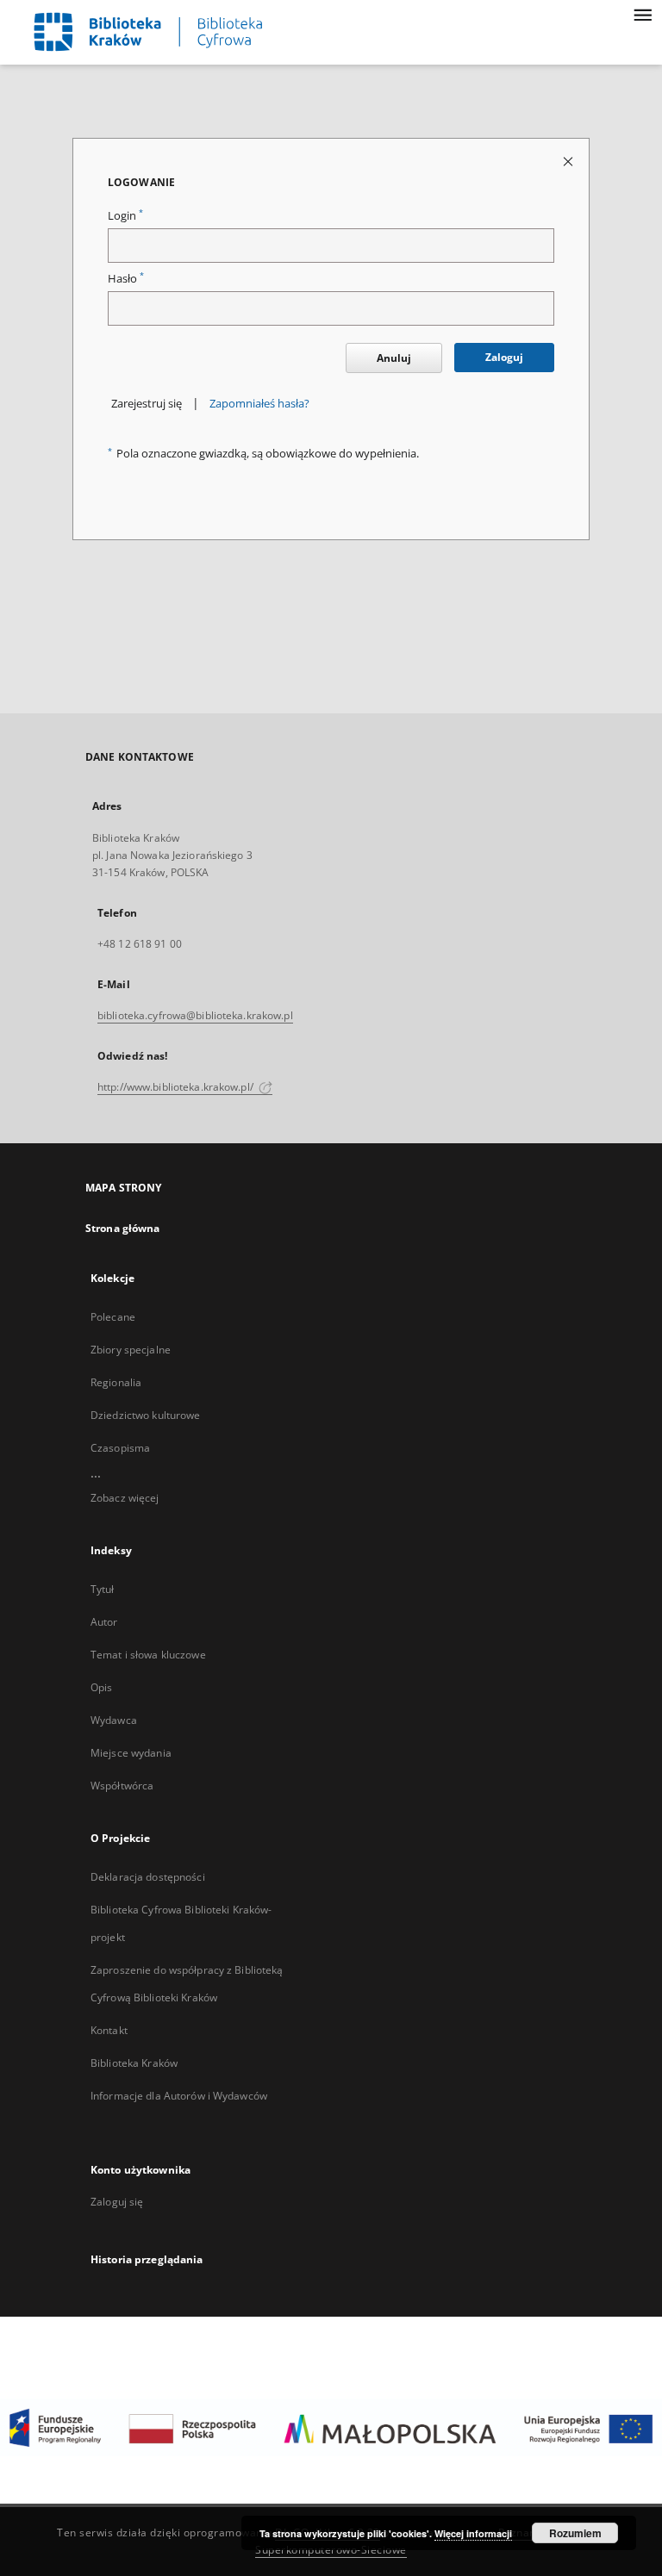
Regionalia (116, 1382)
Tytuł (103, 1589)
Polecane (113, 1317)
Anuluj (394, 358)
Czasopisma (120, 1448)
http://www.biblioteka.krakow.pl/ (177, 1087)
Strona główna (123, 1228)
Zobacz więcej (125, 1498)
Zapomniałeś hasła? (259, 404)
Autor (104, 1622)
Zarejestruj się (147, 404)
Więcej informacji (473, 2533)
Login (125, 216)
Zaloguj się (117, 2202)
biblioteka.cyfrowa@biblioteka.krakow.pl (195, 1015)
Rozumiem (575, 2533)
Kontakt (109, 2030)
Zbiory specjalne (131, 1350)
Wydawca (114, 1720)
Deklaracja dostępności (148, 1877)
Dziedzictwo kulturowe (146, 1415)
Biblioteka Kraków (134, 2063)
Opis (101, 1687)
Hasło (126, 279)
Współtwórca (122, 1786)
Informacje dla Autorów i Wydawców (179, 2096)
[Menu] (642, 14)
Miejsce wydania (131, 1753)
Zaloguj (504, 357)
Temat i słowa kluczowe (148, 1655)
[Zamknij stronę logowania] (569, 161)
